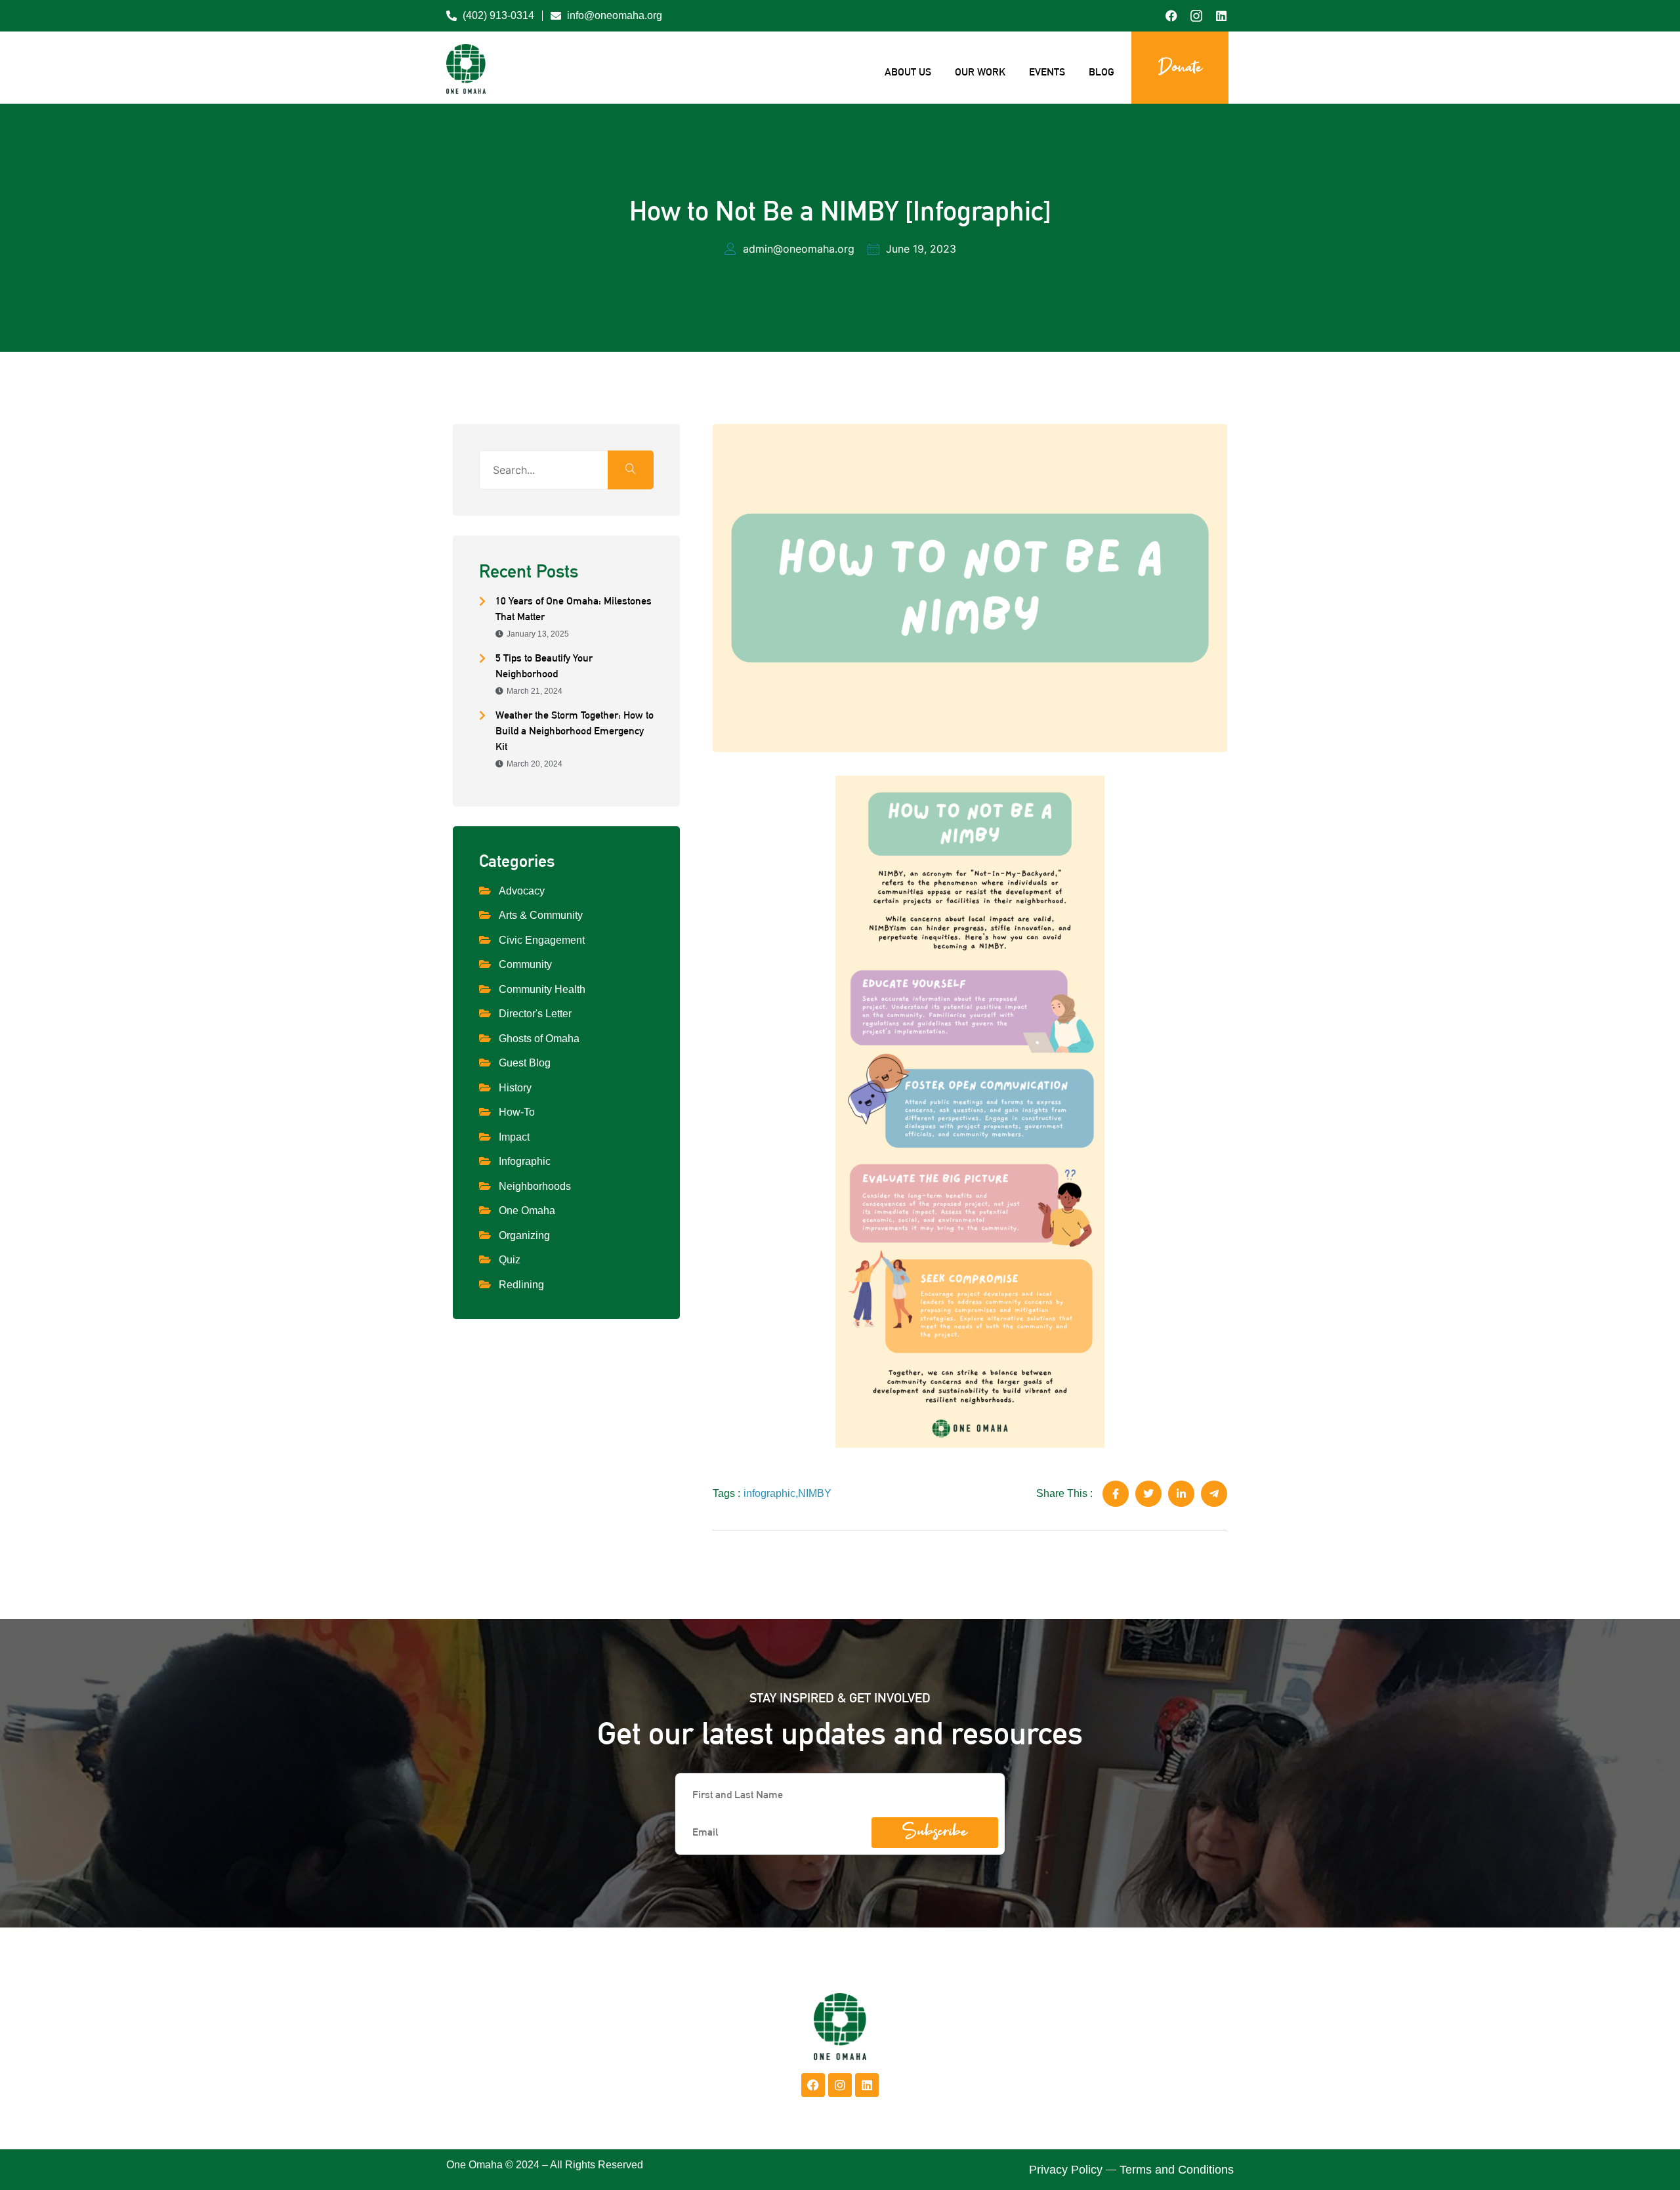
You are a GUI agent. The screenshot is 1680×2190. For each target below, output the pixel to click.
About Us (908, 72)
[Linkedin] (867, 2085)
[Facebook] (813, 2085)
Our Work (980, 72)
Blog (1102, 72)
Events (1047, 72)
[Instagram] (840, 2085)
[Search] (631, 470)
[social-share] (1116, 1494)
